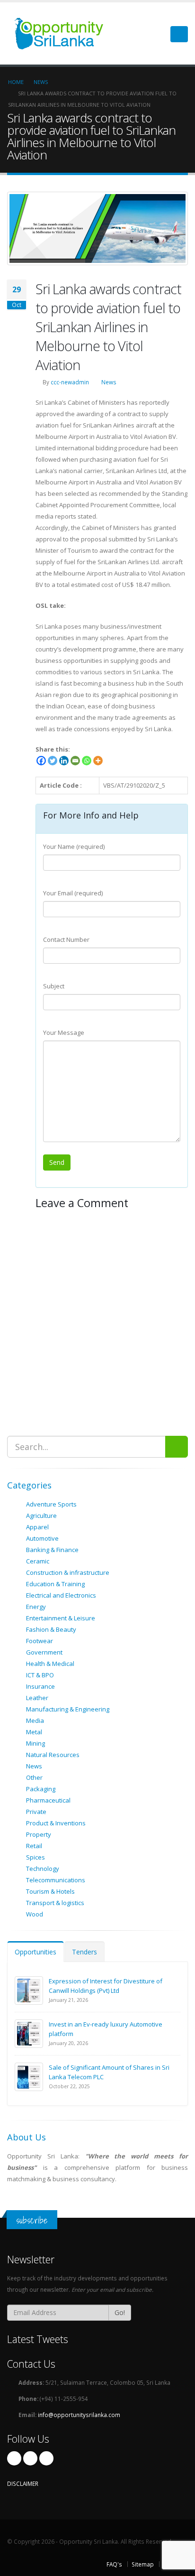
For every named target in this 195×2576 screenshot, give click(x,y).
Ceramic (38, 1561)
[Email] (75, 761)
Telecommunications (56, 1880)
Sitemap (143, 2564)
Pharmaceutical (48, 1800)
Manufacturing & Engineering (68, 1709)
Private (36, 1812)
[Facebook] (41, 761)
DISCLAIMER (23, 2483)
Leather (37, 1698)
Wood (35, 1914)
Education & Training (55, 1584)
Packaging (41, 1789)
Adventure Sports (51, 1504)
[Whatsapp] (87, 761)
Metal (34, 1732)
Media (35, 1720)
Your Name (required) (74, 846)
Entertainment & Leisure (61, 1618)
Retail (34, 1846)
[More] (98, 761)
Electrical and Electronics (61, 1595)
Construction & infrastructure (68, 1572)
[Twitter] (53, 761)
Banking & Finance (52, 1550)
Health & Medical (50, 1664)
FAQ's (114, 2564)
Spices (35, 1857)
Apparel (37, 1527)
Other (34, 1777)
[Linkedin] (64, 761)
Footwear (40, 1641)
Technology (43, 1869)
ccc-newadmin (70, 382)
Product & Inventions (56, 1823)
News (109, 382)
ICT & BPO (40, 1675)
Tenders (84, 1952)
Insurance (40, 1686)
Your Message (64, 1032)
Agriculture (41, 1516)
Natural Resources (53, 1755)
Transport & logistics (55, 1903)
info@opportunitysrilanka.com (79, 2415)
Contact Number (66, 939)
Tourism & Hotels (50, 1891)
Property (39, 1834)
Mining (35, 1743)
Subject (54, 986)
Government (44, 1652)
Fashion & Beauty (51, 1629)
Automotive (42, 1538)
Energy (36, 1607)
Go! (120, 2312)
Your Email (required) (73, 893)
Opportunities (35, 1952)
